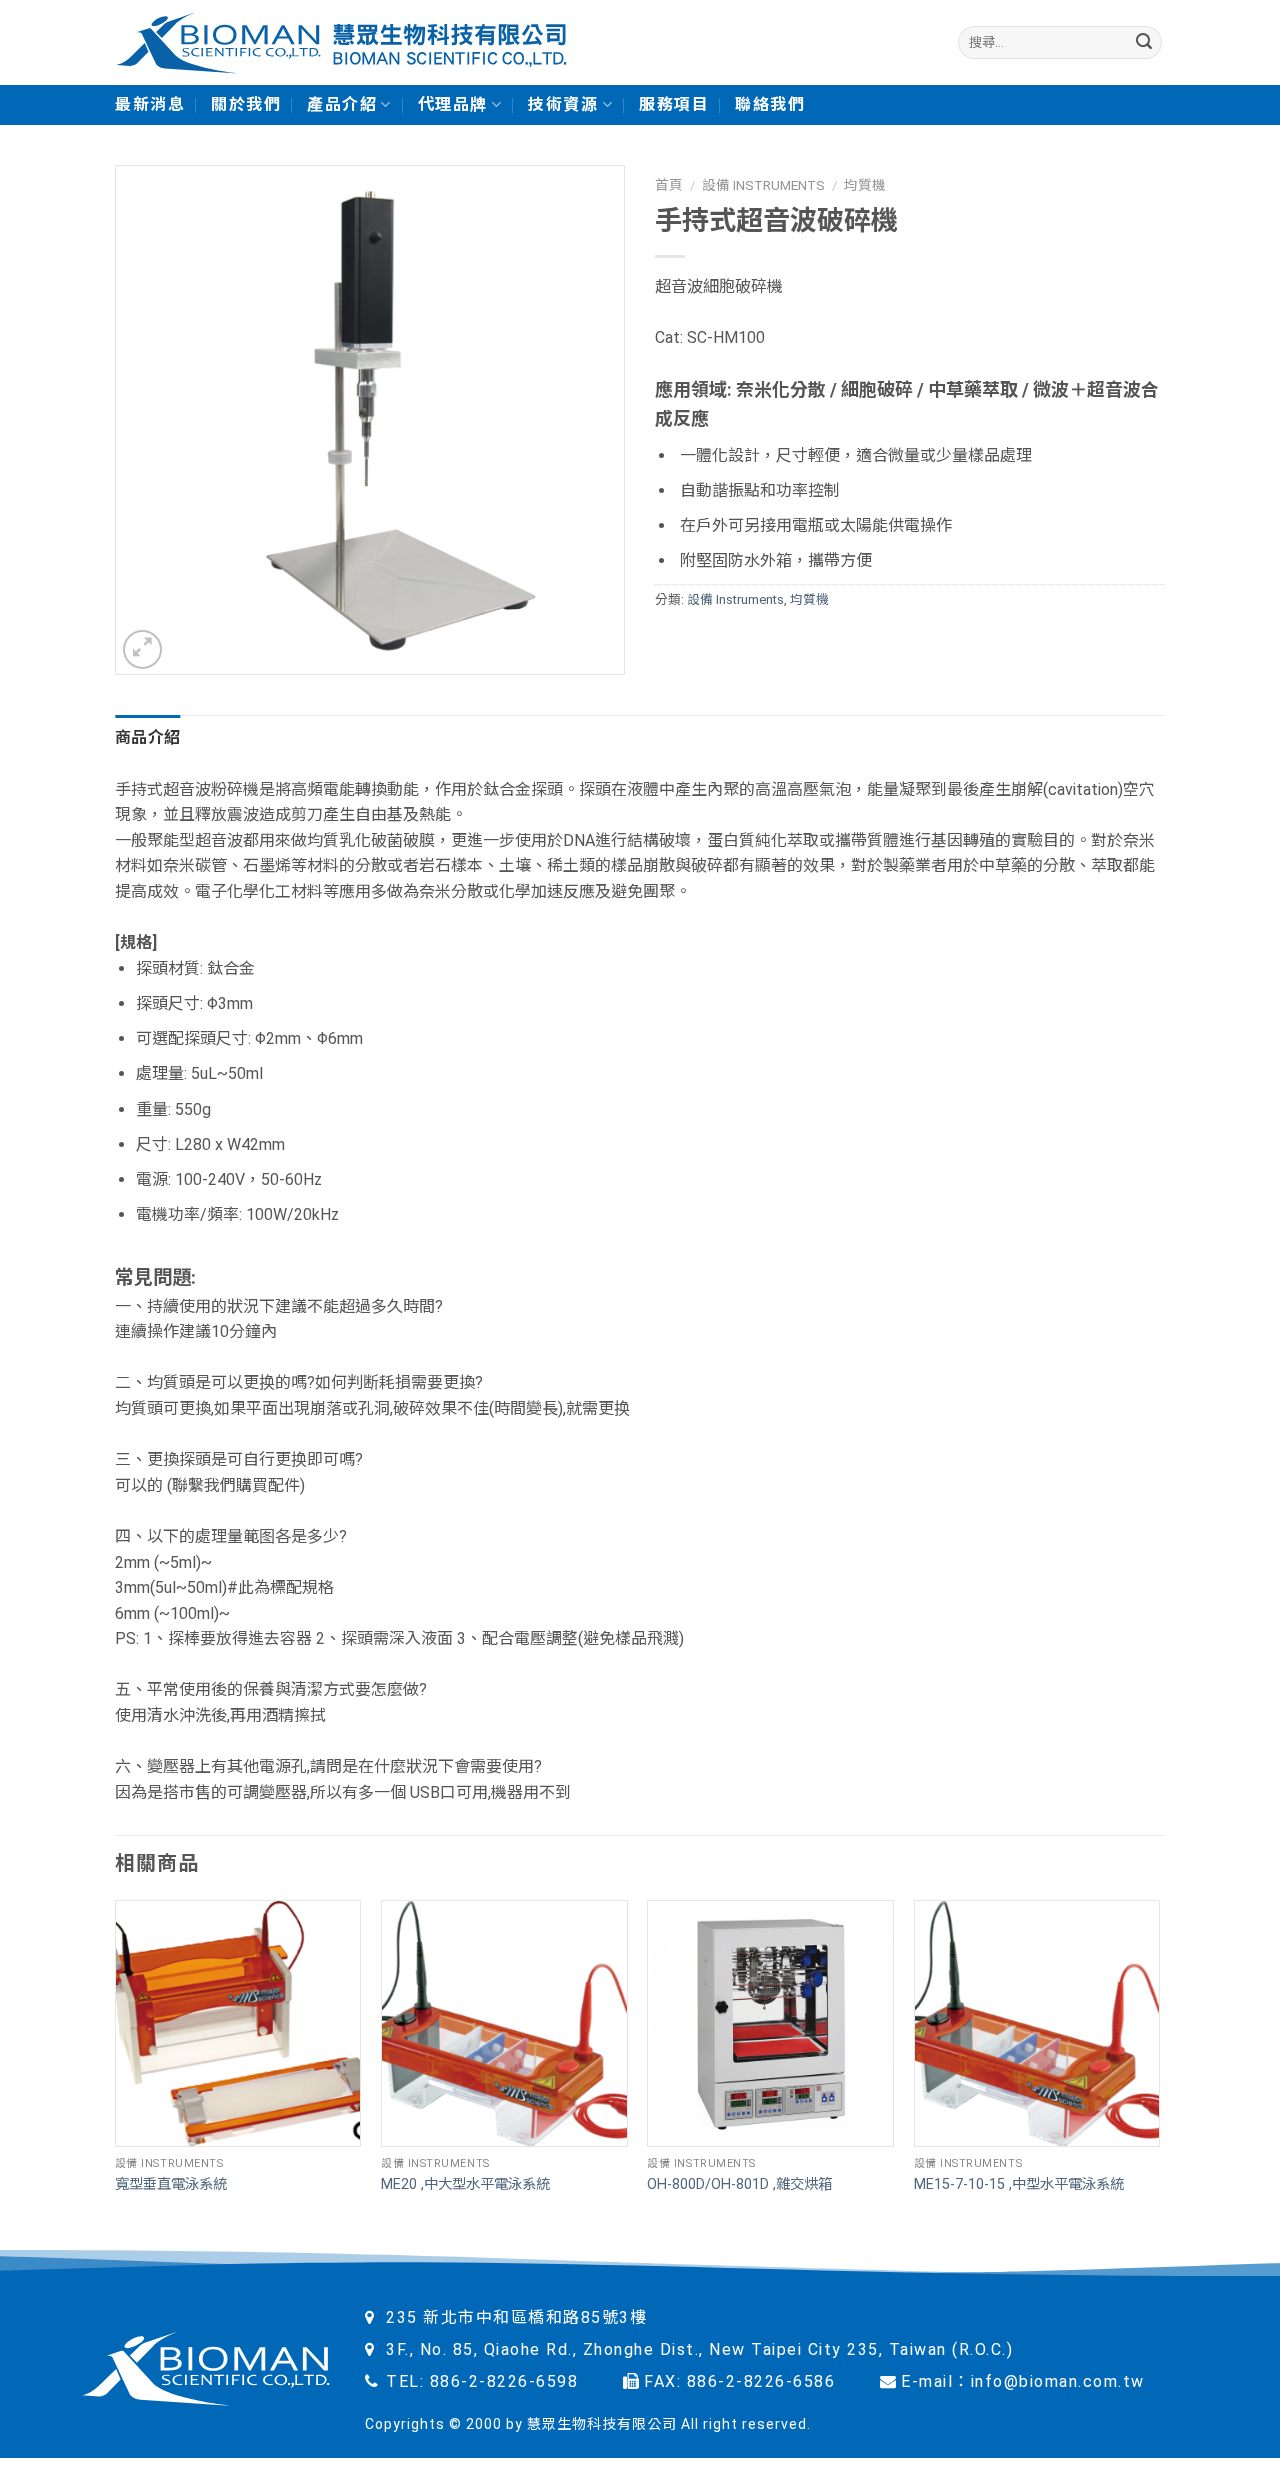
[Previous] (116, 2075)
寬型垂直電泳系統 (171, 2184)
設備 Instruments (763, 185)
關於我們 (246, 104)
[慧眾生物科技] (341, 42)
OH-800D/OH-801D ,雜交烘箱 (739, 2184)
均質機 (865, 185)
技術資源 (563, 104)
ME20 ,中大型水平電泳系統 (465, 2184)
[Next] (1159, 2075)
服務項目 (674, 104)
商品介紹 (147, 737)
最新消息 (150, 104)
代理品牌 (453, 104)
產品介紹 (342, 104)
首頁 (669, 185)
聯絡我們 (770, 104)
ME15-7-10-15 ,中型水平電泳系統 (1019, 2184)
